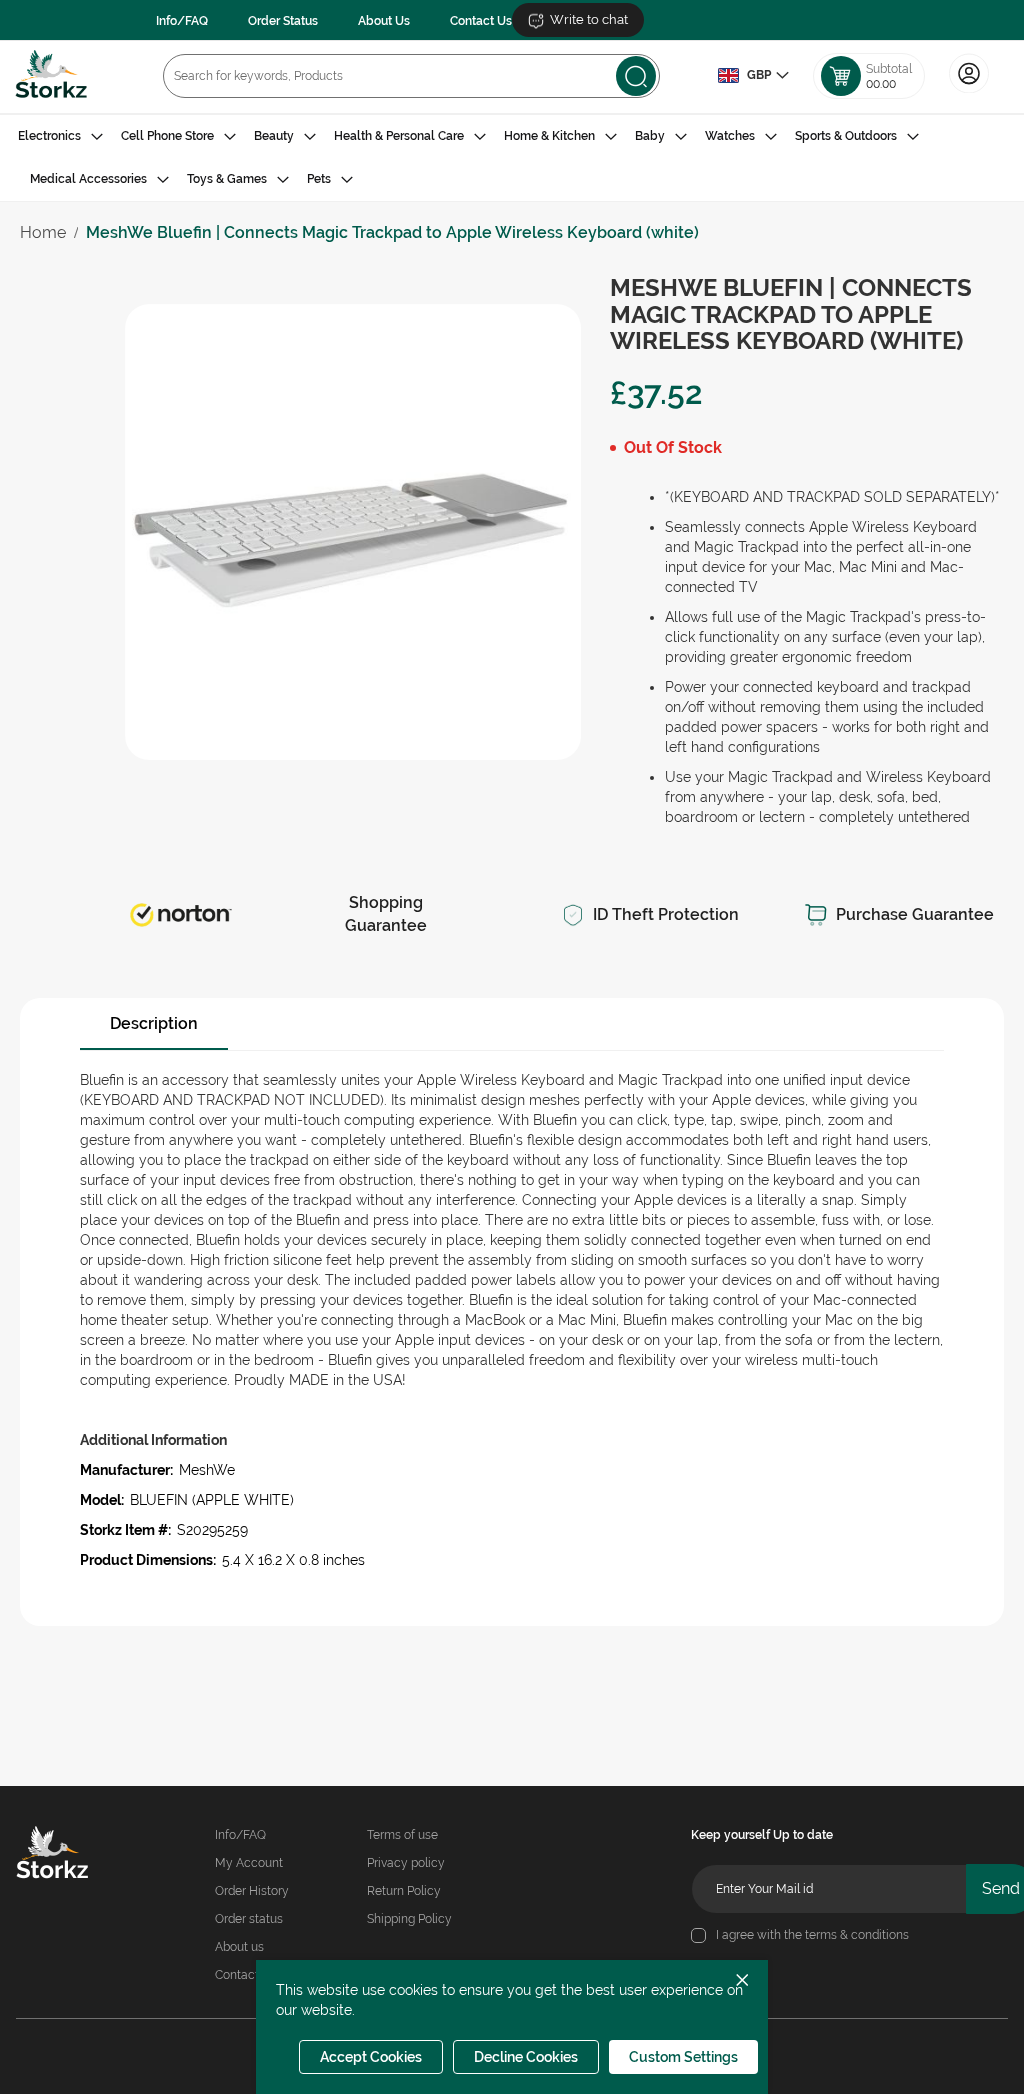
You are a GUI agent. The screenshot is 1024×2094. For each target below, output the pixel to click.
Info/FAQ (182, 21)
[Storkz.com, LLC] (60, 1855)
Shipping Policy (409, 1919)
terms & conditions (857, 1935)
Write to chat (589, 19)
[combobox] (411, 76)
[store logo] (51, 76)
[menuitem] (60, 136)
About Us (384, 21)
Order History (252, 1891)
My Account (249, 1863)
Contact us (245, 1975)
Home (43, 232)
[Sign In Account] (969, 91)
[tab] (512, 158)
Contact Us (481, 21)
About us (239, 1947)
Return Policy (404, 1891)
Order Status (283, 21)
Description (154, 1023)
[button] (753, 76)
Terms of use (402, 1835)
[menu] (512, 158)
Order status (249, 1919)
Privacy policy (406, 1863)
